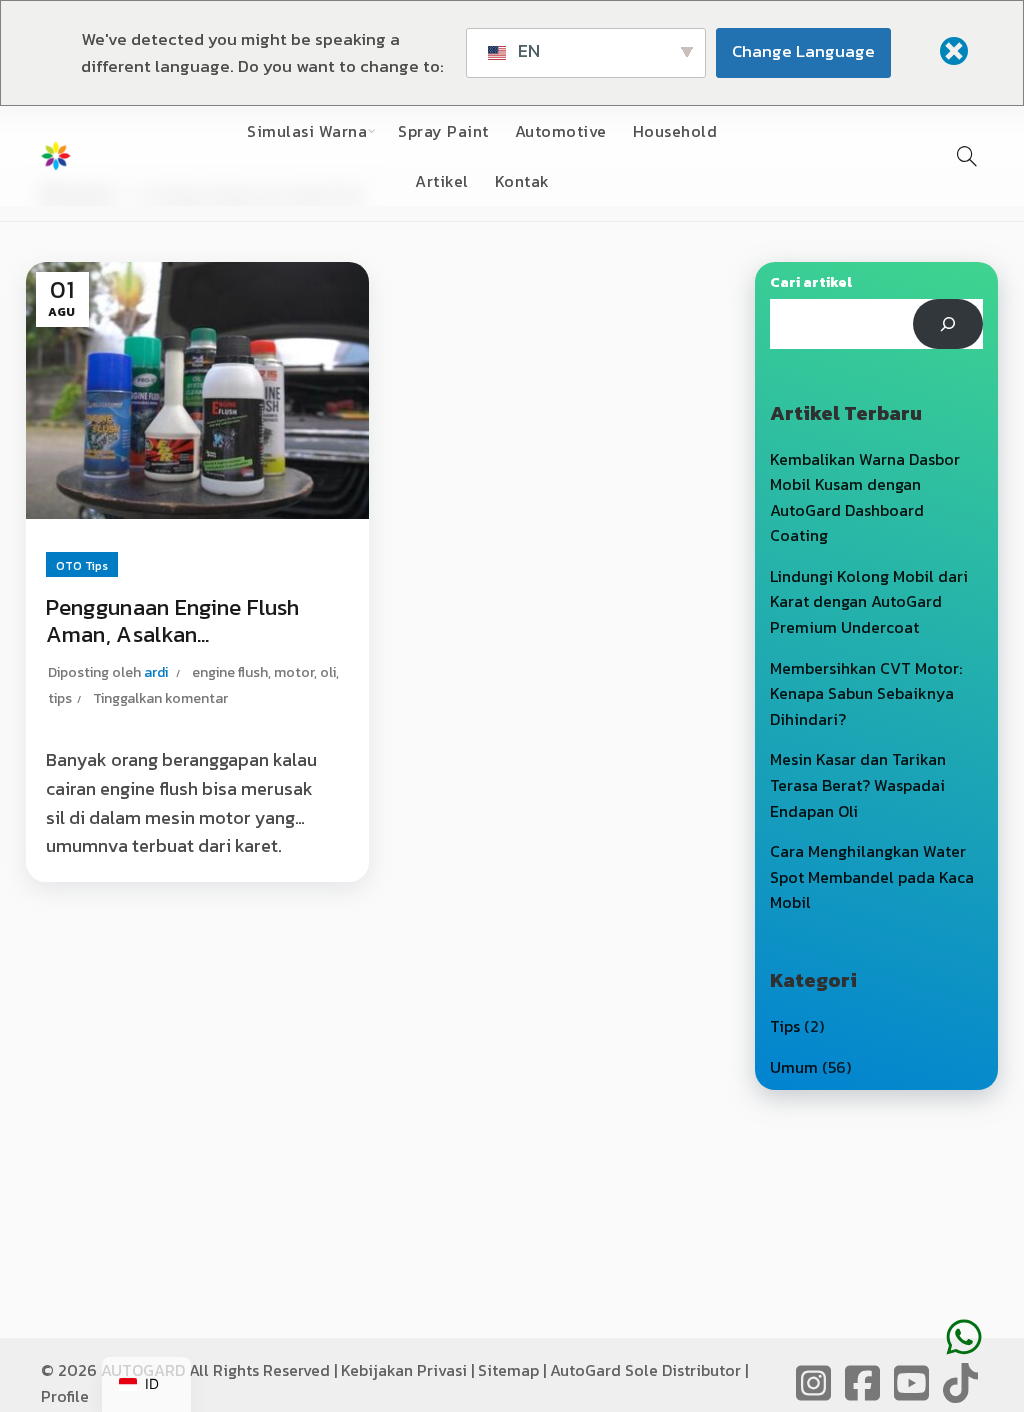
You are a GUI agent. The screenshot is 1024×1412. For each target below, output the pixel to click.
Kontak (522, 181)
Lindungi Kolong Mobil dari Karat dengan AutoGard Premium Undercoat (869, 601)
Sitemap (508, 1370)
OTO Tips (82, 566)
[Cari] (948, 323)
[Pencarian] (967, 156)
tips (60, 698)
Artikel (442, 181)
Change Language (803, 51)
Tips (785, 1026)
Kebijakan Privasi (404, 1370)
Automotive (561, 131)
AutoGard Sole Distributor (645, 1370)
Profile (65, 1396)
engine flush (230, 672)
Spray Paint (443, 131)
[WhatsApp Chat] (964, 1307)
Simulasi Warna (307, 131)
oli (328, 672)
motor (294, 672)
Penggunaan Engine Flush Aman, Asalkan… (173, 621)
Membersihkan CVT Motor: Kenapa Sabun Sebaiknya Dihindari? (866, 693)
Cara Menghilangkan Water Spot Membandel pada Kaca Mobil (872, 876)
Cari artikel (811, 282)
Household (675, 131)
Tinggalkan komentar (160, 698)
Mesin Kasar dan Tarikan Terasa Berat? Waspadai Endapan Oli (858, 784)
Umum (794, 1067)
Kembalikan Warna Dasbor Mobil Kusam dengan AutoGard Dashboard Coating (865, 497)
